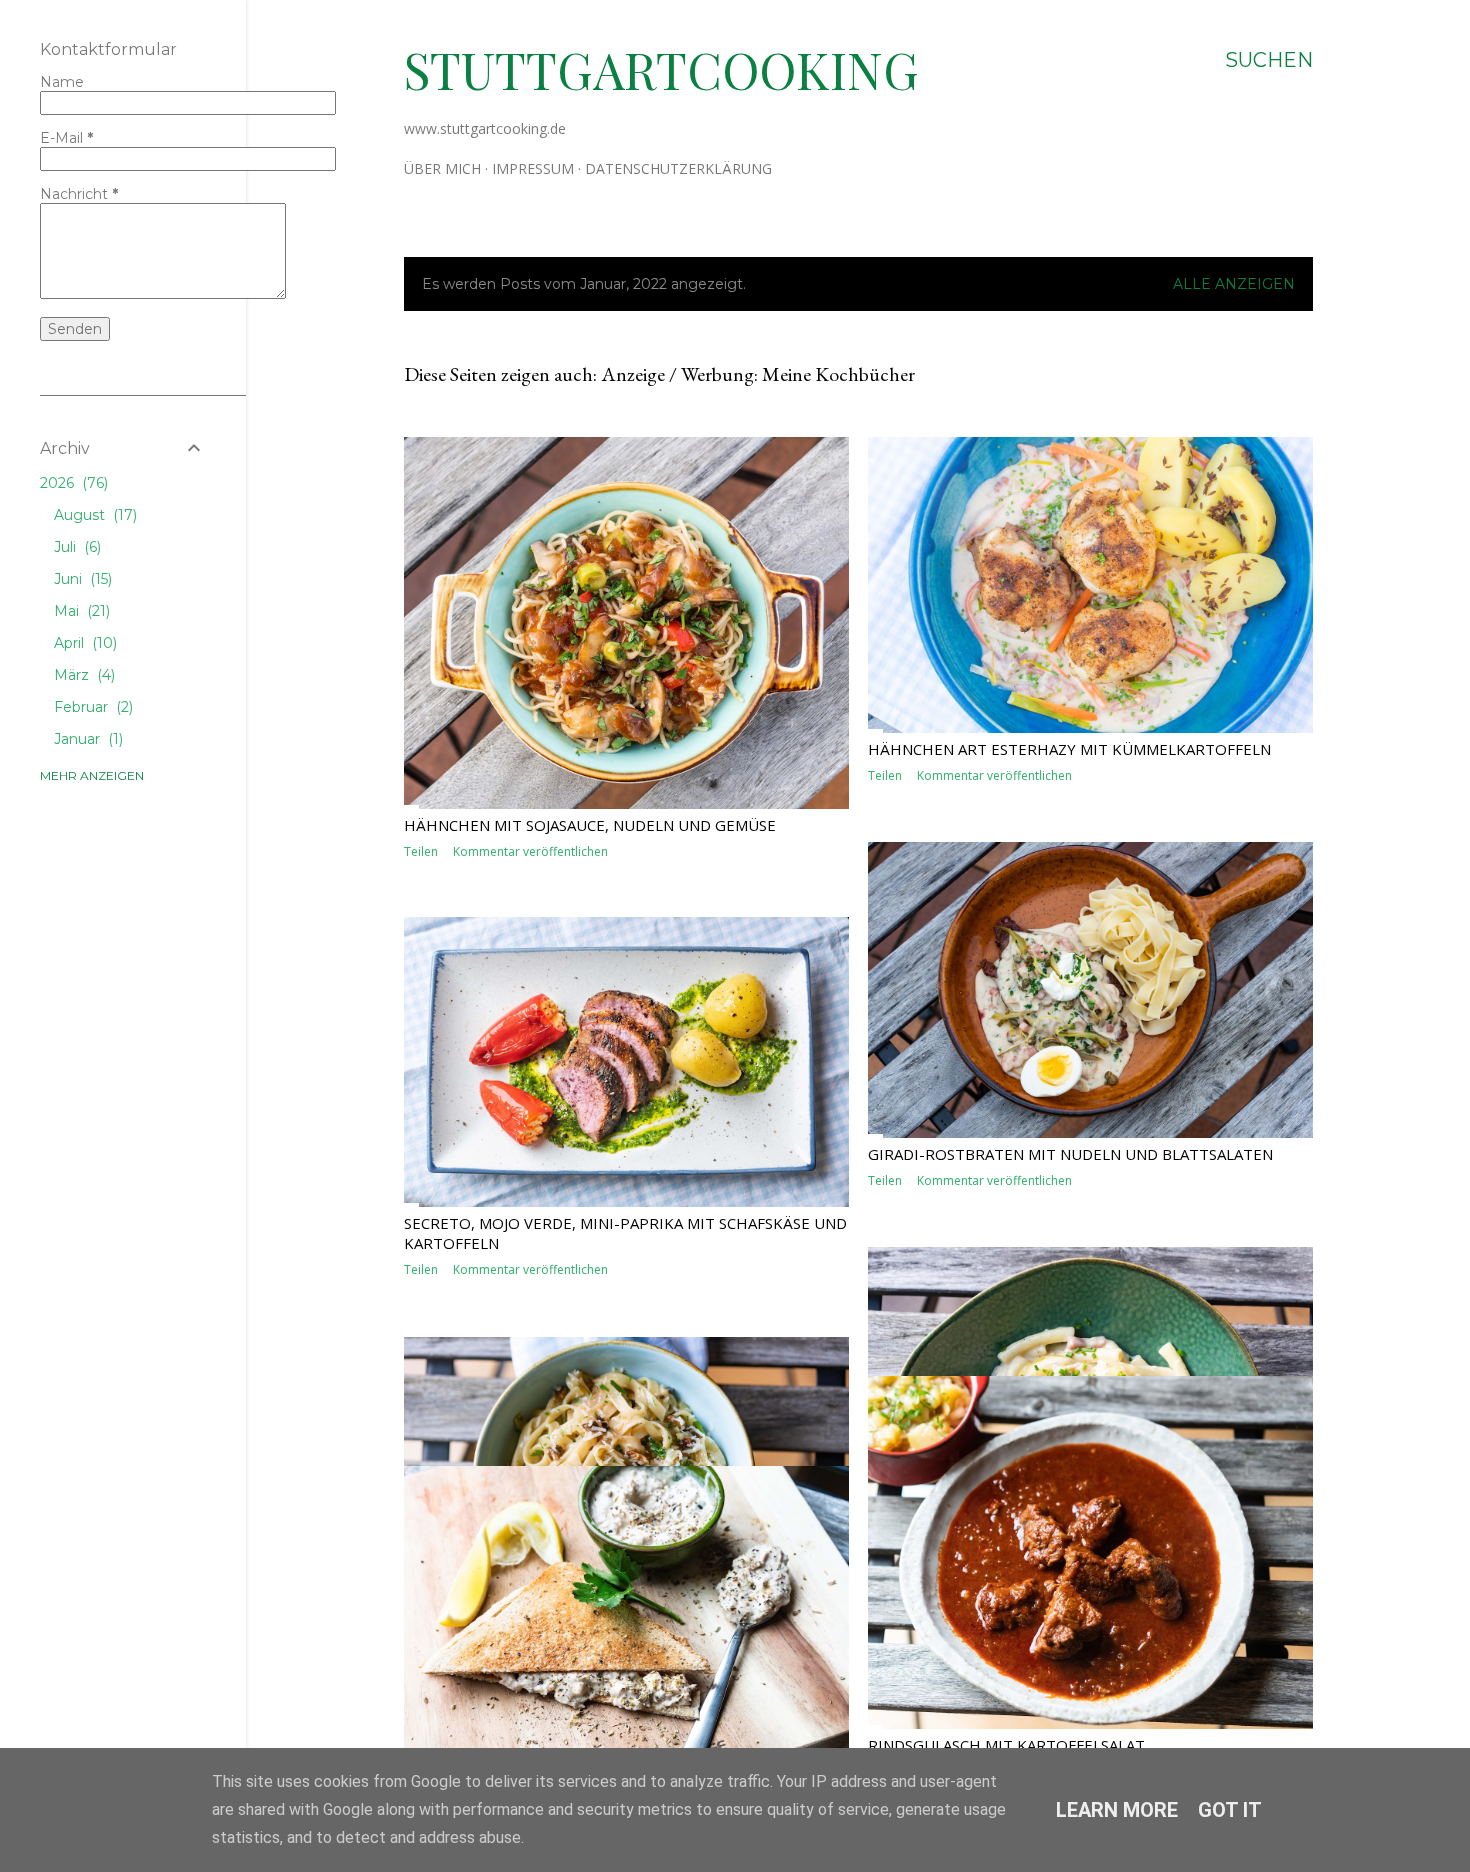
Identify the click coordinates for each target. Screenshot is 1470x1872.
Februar (91, 707)
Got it (1230, 1810)
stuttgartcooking (661, 69)
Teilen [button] (421, 851)
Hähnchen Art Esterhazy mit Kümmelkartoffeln (1069, 749)
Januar (86, 739)
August (93, 515)
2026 (72, 483)
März (82, 675)
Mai (80, 611)
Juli (75, 547)
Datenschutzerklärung (678, 168)
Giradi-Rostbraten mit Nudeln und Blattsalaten (1070, 1154)
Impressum (533, 168)
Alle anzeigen (1234, 284)
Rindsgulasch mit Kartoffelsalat (1006, 1745)
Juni (81, 579)
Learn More (1117, 1810)
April (83, 643)
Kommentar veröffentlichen (530, 851)
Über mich (442, 168)
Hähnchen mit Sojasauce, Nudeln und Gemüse (590, 825)
